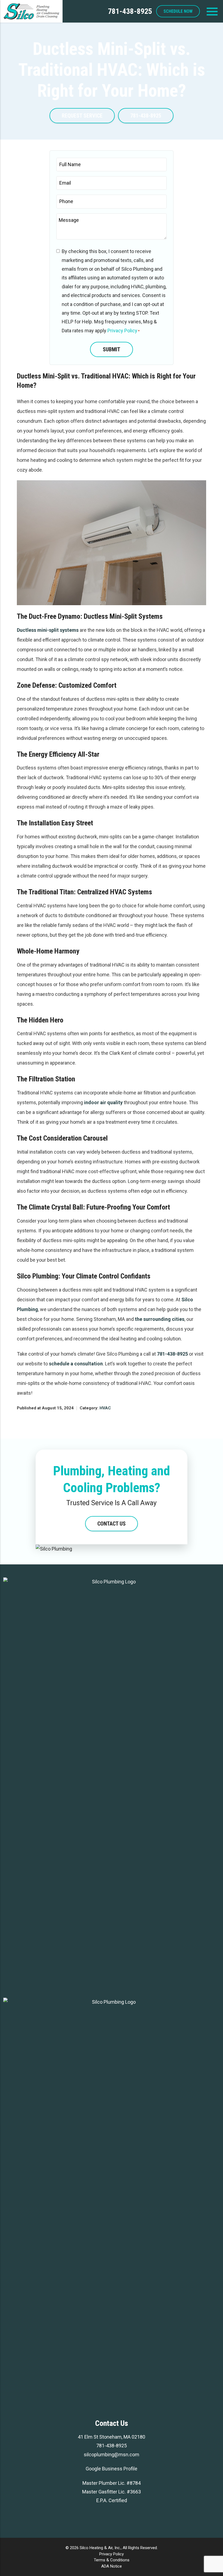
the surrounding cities (160, 1319)
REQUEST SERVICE (82, 116)
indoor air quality (103, 1102)
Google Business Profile (112, 2469)
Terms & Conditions (112, 2560)
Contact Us (112, 1524)
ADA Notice (112, 2566)
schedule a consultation (76, 1364)
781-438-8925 (130, 11)
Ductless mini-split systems (48, 630)
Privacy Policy (122, 331)
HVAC (105, 1408)
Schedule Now (178, 11)
